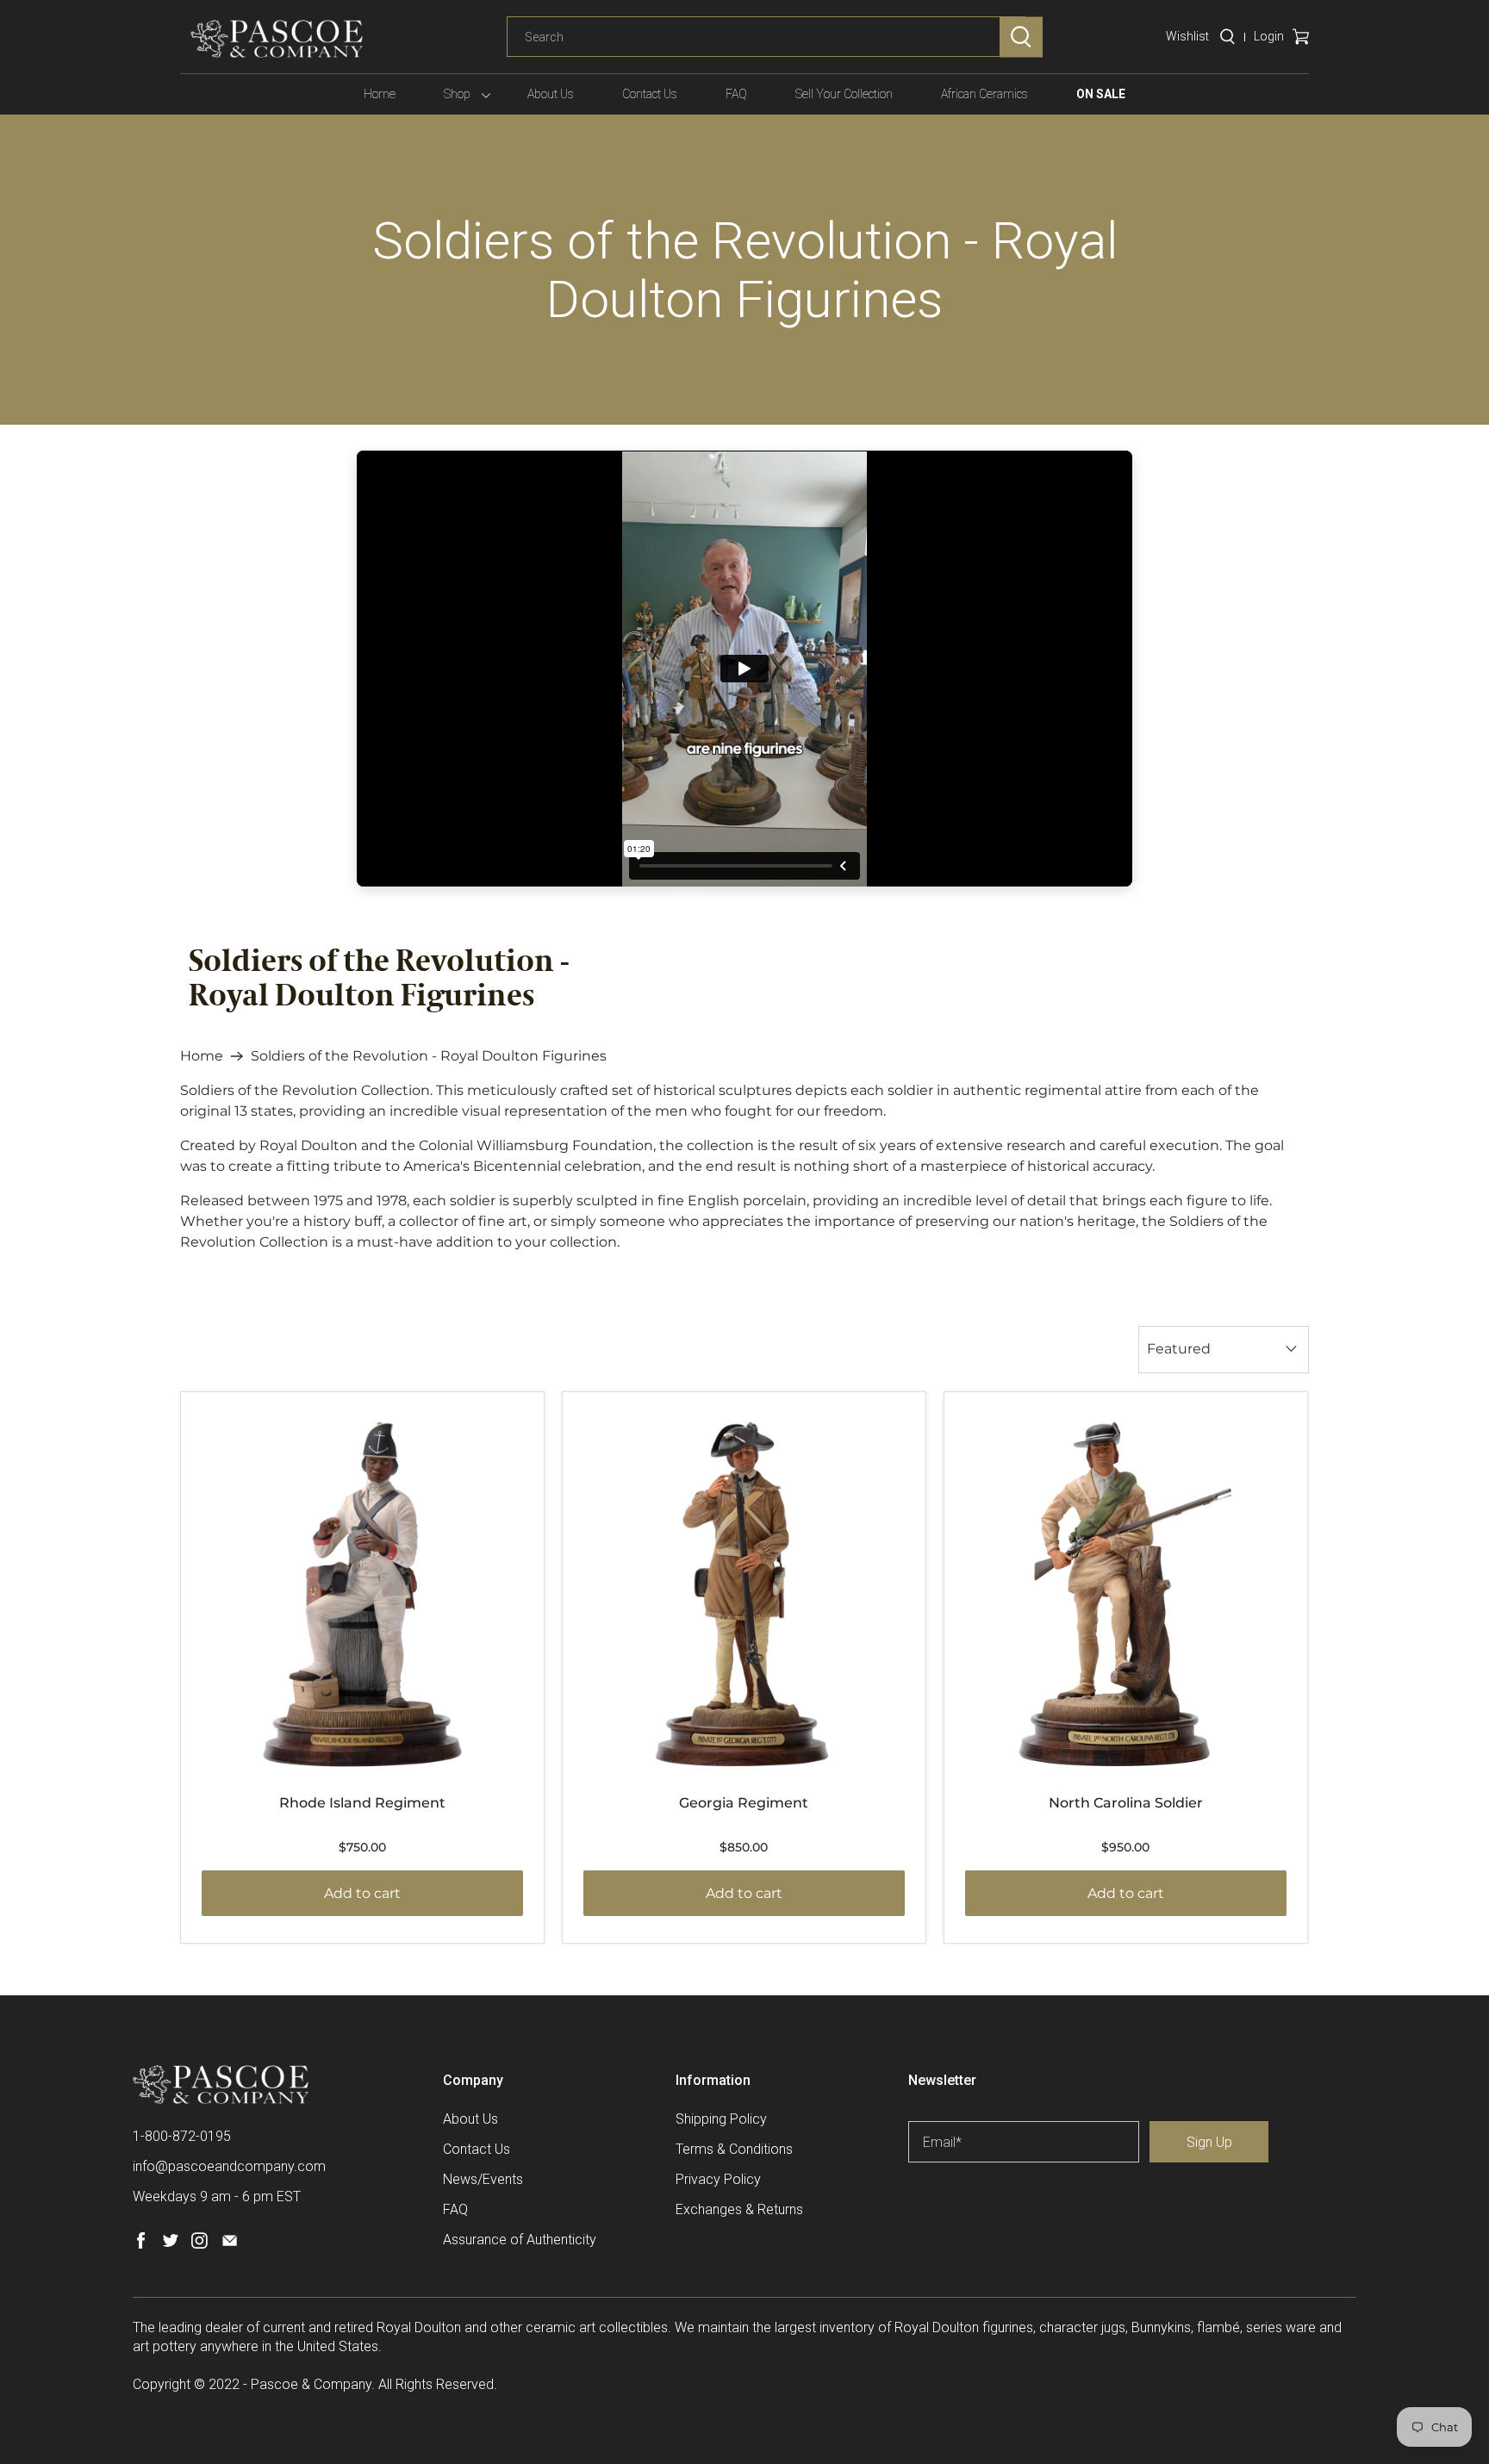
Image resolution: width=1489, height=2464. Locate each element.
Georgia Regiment (744, 1803)
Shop (457, 94)
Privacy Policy (718, 2179)
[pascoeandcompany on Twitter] (170, 2244)
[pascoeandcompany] (277, 39)
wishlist (1187, 36)
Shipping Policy (721, 2119)
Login (1269, 36)
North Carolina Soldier (1126, 1803)
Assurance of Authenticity (520, 2240)
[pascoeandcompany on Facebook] (141, 2244)
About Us (551, 94)
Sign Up (1209, 2142)
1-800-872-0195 (182, 2136)
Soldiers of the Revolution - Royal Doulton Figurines (429, 1056)
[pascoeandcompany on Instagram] (199, 2244)
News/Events (483, 2179)
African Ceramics (984, 94)
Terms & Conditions (734, 2149)
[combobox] (766, 37)
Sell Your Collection (844, 94)
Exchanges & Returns (739, 2209)
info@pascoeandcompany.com (229, 2166)
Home (380, 94)
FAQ (736, 94)
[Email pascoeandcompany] (230, 2244)
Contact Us (650, 94)
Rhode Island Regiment (362, 1803)
